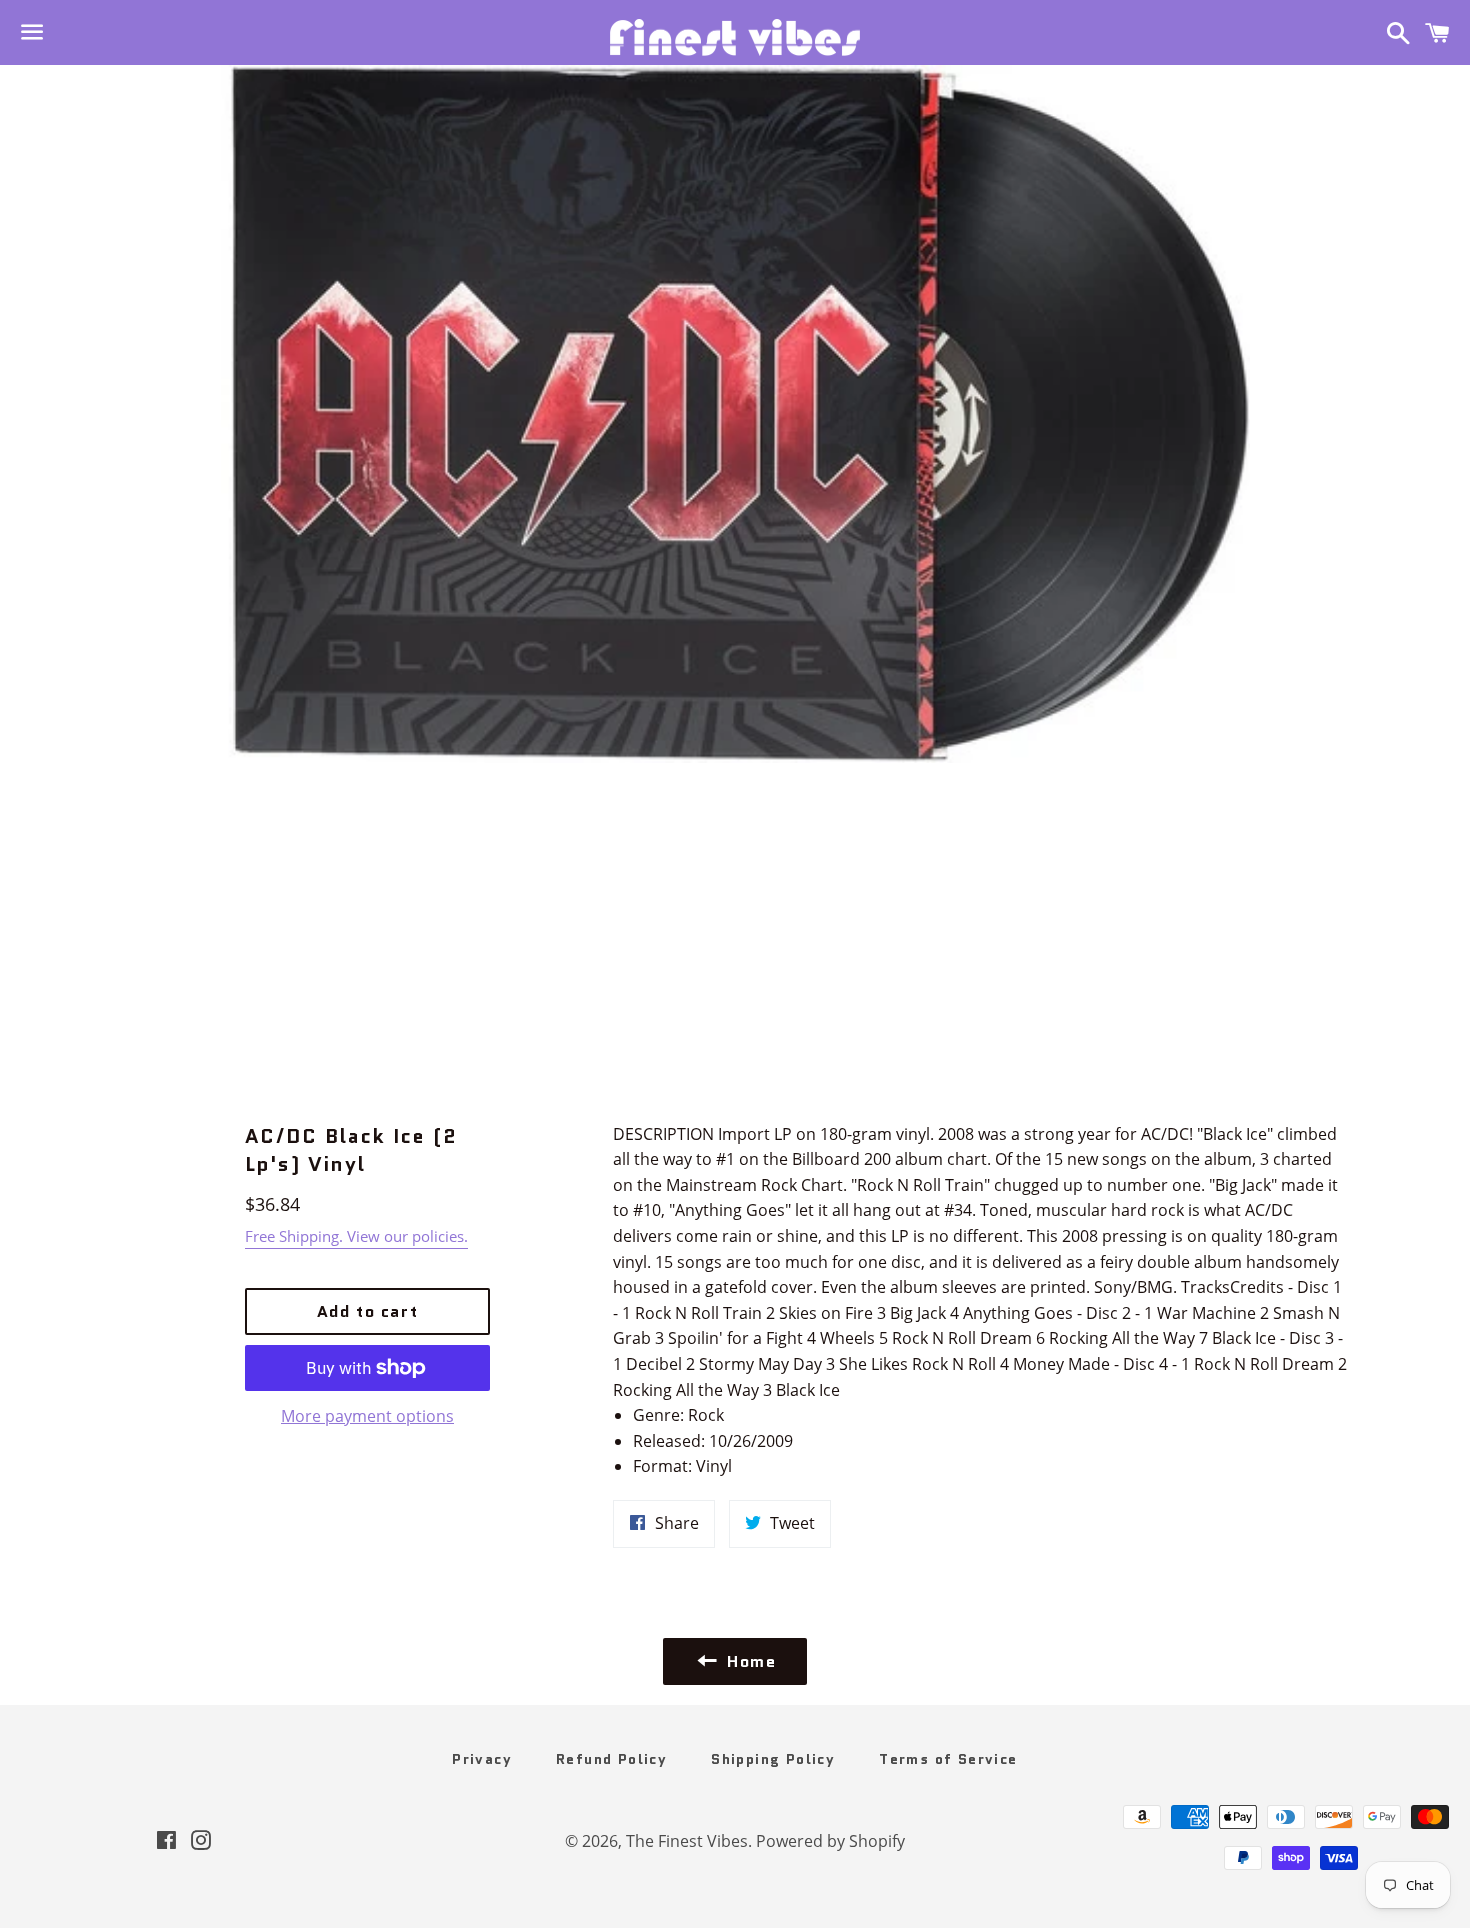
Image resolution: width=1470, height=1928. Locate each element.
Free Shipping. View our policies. (356, 1236)
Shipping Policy (773, 1759)
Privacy (482, 1759)
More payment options (367, 1416)
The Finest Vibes (687, 1841)
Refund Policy (611, 1759)
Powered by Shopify (830, 1841)
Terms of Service (948, 1759)
